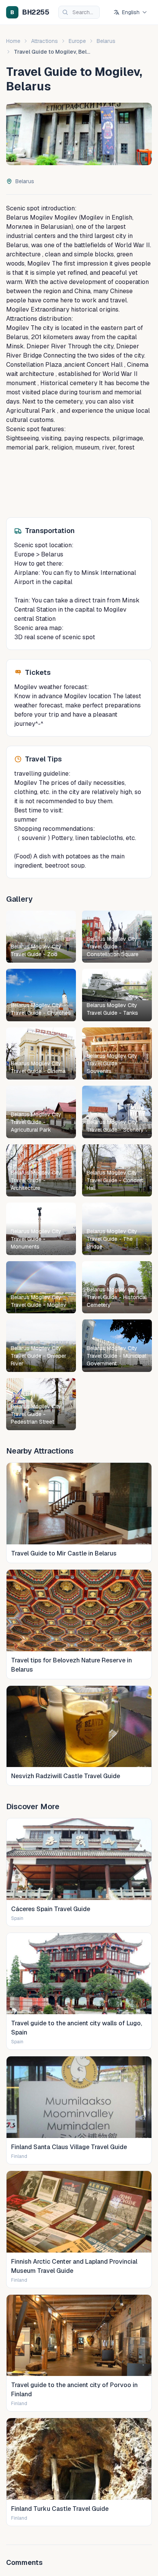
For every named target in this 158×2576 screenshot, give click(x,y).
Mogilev (41, 217)
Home (13, 41)
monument (21, 383)
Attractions (44, 41)
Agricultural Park (31, 411)
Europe (77, 41)
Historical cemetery (68, 383)
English (131, 12)
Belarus (106, 41)
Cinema (137, 365)
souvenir (33, 838)
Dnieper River (46, 346)
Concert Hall (104, 365)
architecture (23, 254)
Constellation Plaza (34, 365)
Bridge (32, 355)
